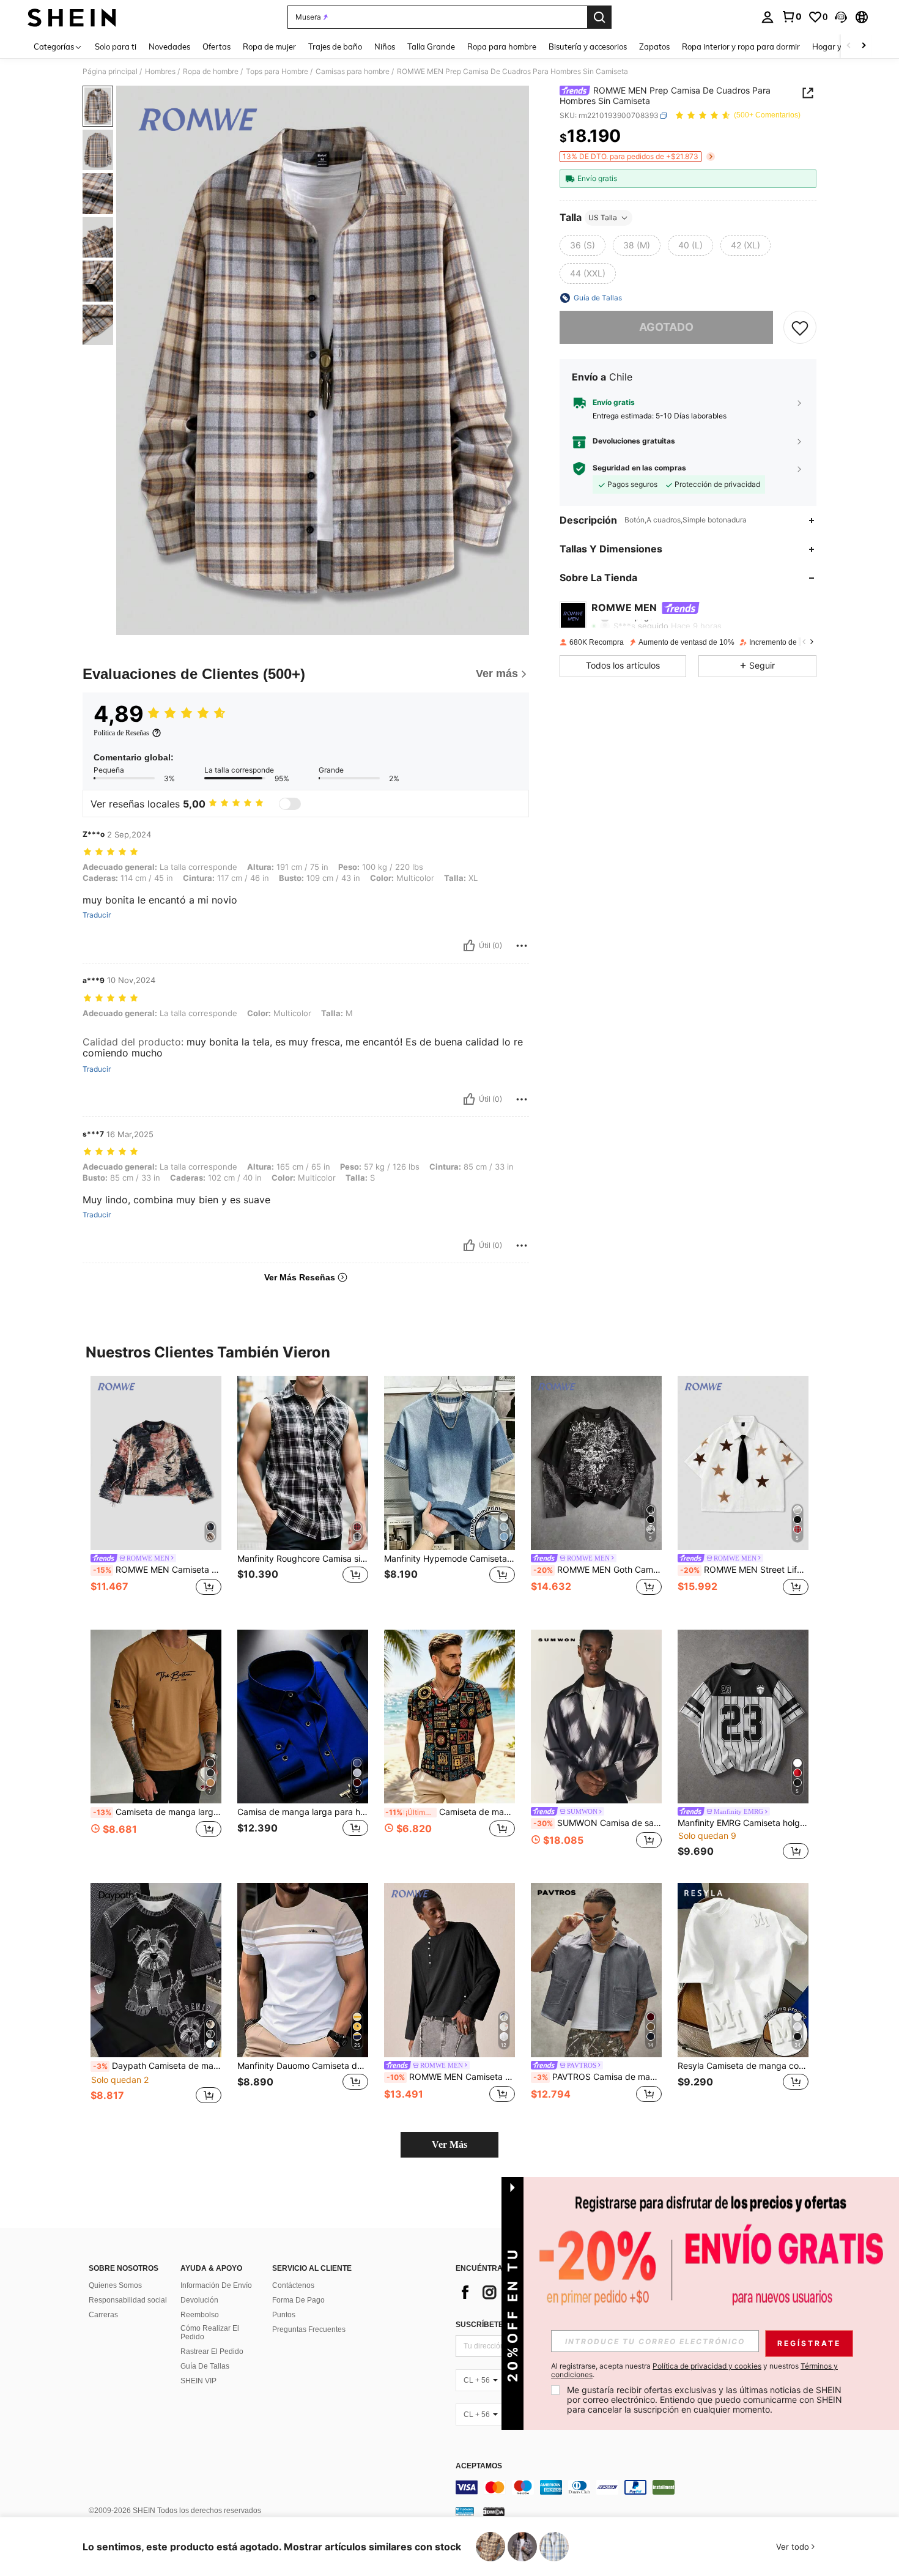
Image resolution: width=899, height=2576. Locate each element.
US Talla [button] (603, 217)
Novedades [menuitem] (169, 46)
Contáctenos (293, 2285)
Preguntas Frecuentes (309, 2329)
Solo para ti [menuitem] (116, 46)
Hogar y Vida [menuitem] (836, 46)
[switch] (290, 804)
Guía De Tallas (205, 2366)
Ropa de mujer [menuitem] (269, 46)
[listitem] (156, 1493)
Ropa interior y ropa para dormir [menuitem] (741, 46)
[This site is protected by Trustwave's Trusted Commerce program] (465, 2511)
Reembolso (200, 2315)
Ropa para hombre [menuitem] (502, 46)
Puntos (284, 2315)
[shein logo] (72, 17)
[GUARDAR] (800, 327)
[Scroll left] (849, 46)
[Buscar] (599, 17)
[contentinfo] (639, 2487)
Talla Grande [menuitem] (431, 46)
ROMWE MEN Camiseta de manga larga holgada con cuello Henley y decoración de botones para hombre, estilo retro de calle (451, 2077)
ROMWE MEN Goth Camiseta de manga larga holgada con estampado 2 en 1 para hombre (597, 1570)
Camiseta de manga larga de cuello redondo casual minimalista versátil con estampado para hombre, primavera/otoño (157, 1812)
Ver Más (449, 2144)
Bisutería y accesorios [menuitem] (588, 46)
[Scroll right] (864, 46)
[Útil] (469, 946)
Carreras (103, 2315)
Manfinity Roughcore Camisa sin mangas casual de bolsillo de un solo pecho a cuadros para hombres (303, 1559)
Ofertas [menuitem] (216, 46)
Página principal (110, 72)
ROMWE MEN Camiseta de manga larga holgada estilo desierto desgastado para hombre (157, 1570)
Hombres (160, 72)
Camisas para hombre (353, 72)
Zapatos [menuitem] (654, 46)
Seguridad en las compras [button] (639, 468)
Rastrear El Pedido (212, 2351)
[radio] (583, 245)
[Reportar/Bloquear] (522, 946)
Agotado (666, 327)
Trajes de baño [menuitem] (335, 46)
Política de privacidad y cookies (707, 2366)
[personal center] (768, 17)
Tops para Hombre (277, 72)
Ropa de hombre (211, 72)
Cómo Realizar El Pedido (210, 2333)
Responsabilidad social (128, 2300)
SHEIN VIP (198, 2381)
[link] (791, 17)
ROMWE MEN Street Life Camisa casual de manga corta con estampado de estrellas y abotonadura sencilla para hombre (744, 1570)
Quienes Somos (115, 2285)
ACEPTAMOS (479, 2466)
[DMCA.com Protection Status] (494, 2511)
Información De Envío (216, 2285)
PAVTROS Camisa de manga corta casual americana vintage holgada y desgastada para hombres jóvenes (597, 2077)
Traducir (97, 915)
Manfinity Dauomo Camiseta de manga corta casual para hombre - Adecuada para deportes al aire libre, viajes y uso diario (303, 2066)
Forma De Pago (298, 2300)
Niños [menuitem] (385, 46)
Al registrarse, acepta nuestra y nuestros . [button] (694, 2370)
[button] (841, 17)
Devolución (199, 2300)
